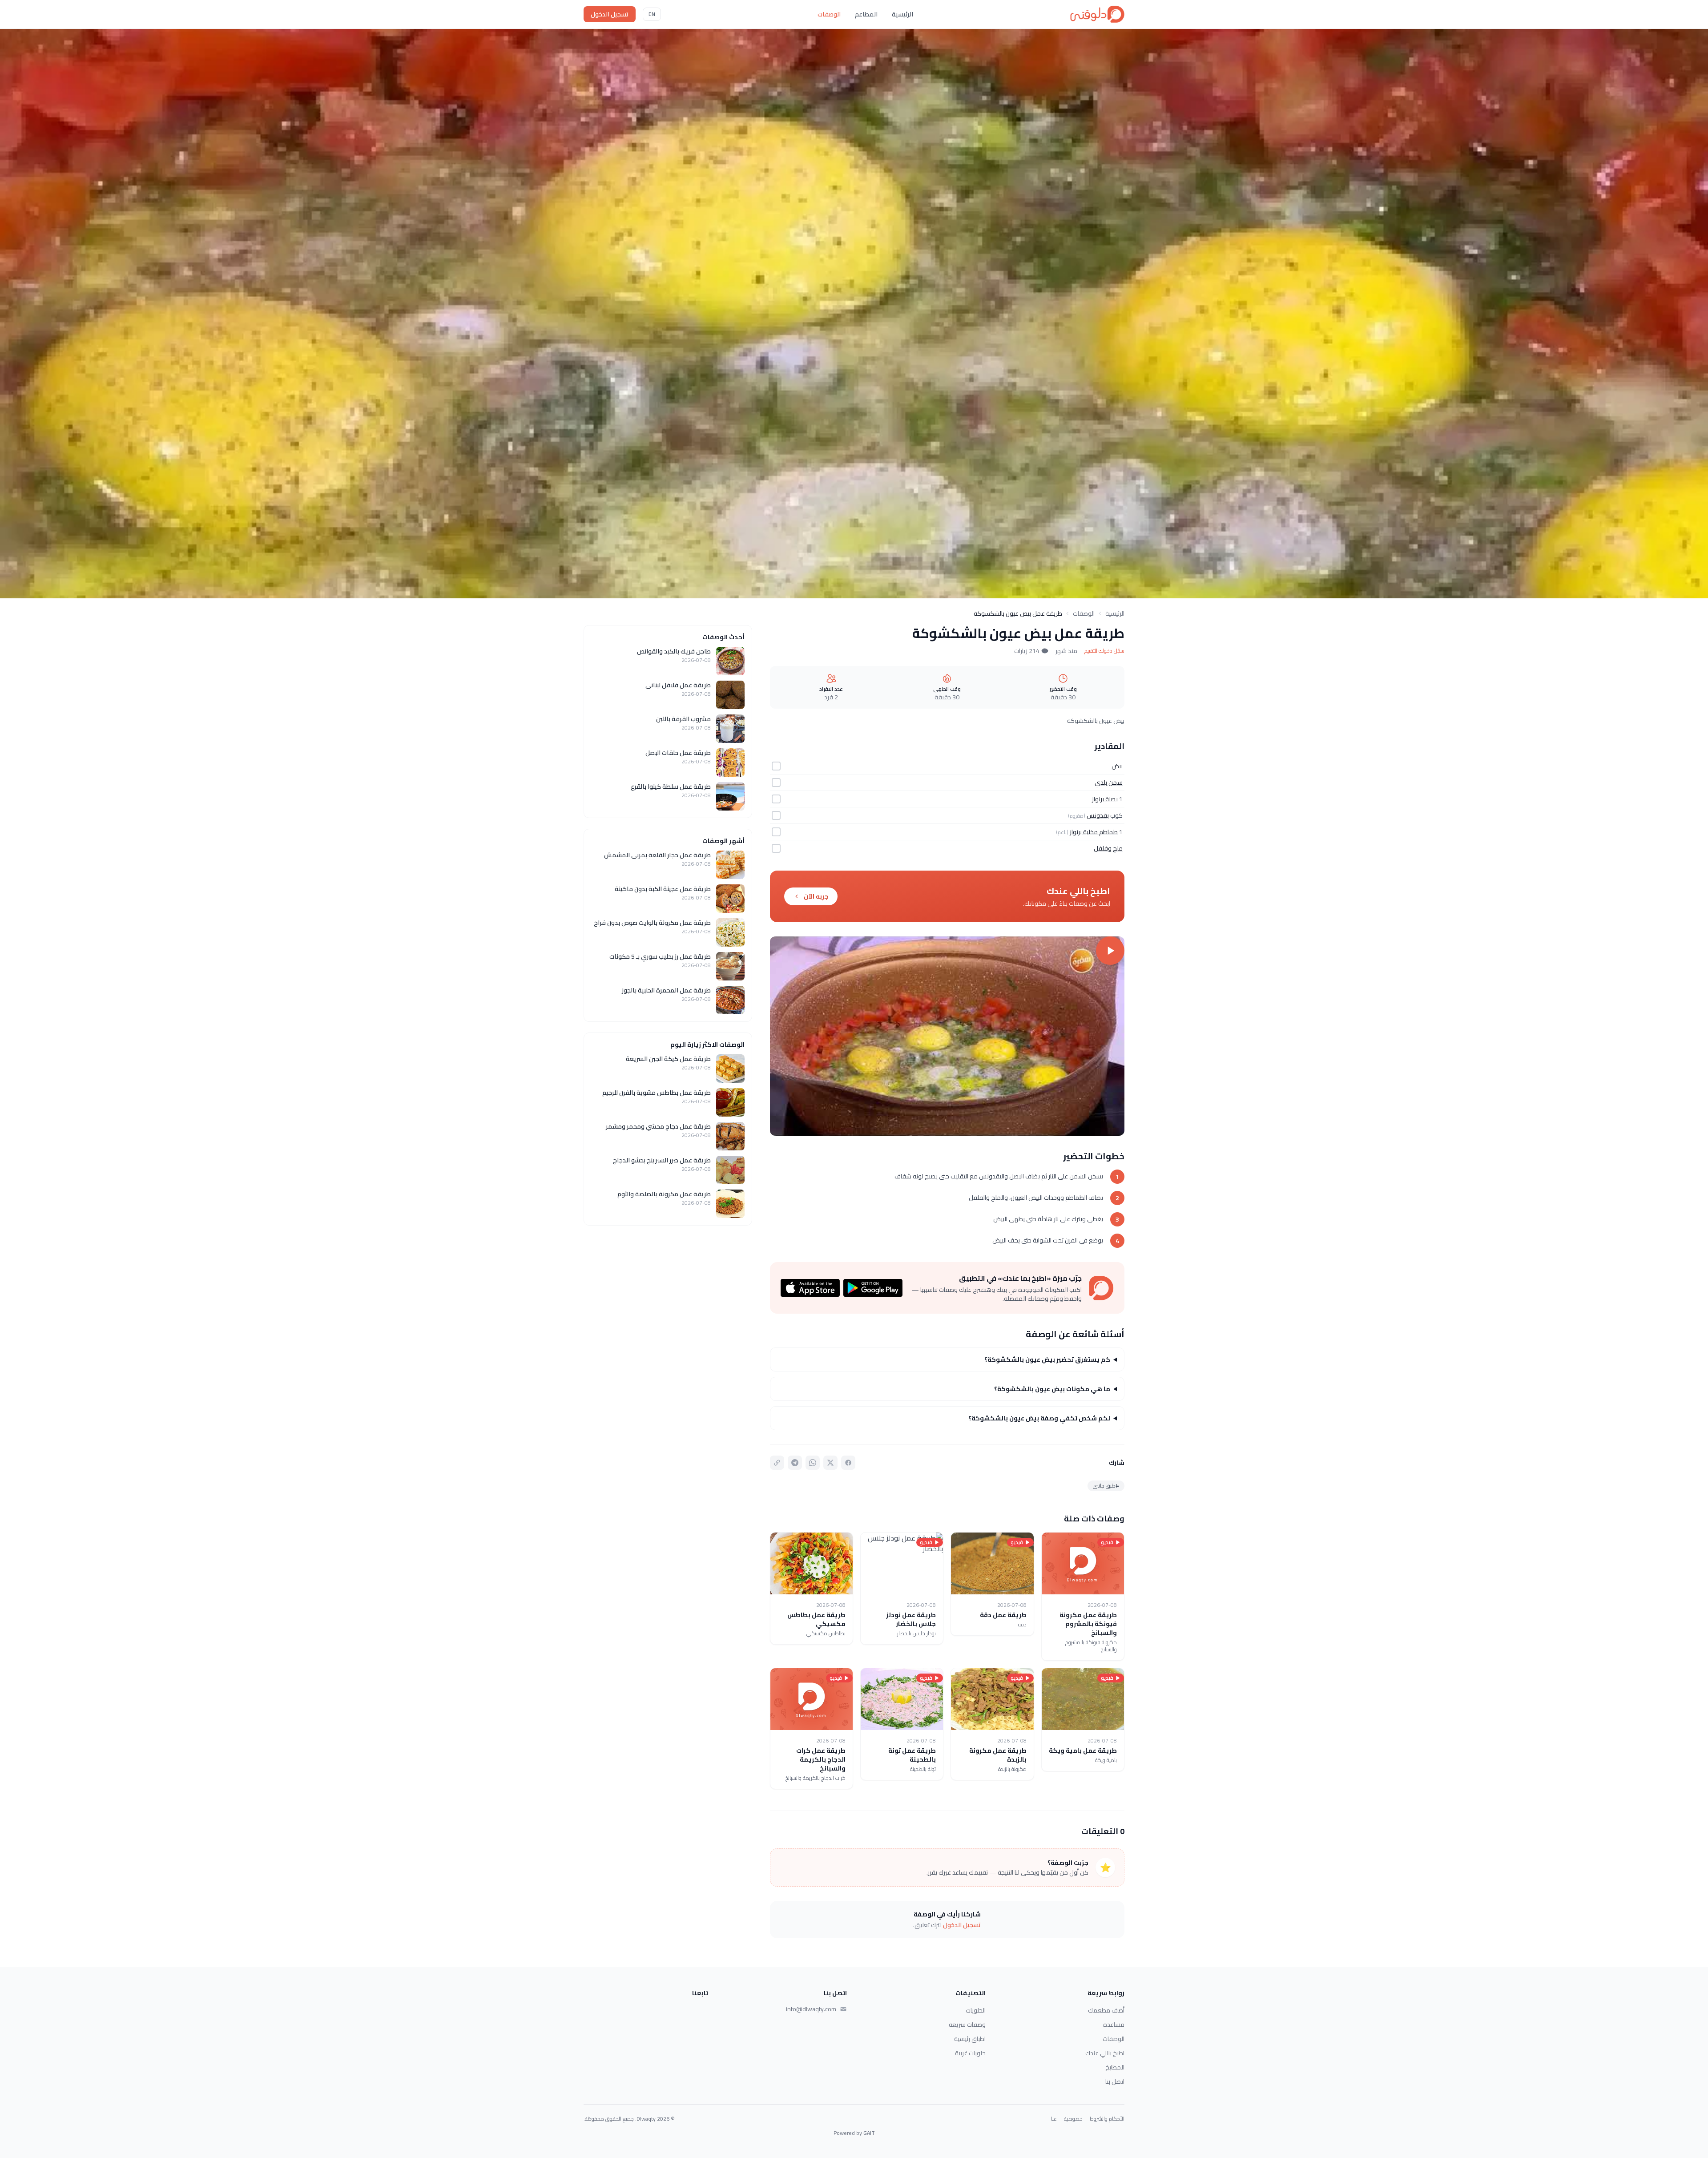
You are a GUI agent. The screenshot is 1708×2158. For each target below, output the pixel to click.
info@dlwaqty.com (811, 2009)
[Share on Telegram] (795, 1463)
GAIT (869, 2133)
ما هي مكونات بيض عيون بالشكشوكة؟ (1052, 1389)
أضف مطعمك (1106, 2010)
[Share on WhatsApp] (813, 1463)
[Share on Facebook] (848, 1463)
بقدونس (1098, 815)
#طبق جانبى (1106, 1486)
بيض (1117, 766)
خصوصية (1073, 2119)
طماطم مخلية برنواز (1094, 832)
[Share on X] (830, 1463)
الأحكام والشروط (1107, 2119)
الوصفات (829, 14)
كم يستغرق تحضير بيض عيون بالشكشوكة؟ (1047, 1359)
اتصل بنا (1115, 2081)
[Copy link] (777, 1463)
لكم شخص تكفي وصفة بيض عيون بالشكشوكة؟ (1039, 1418)
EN (652, 14)
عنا (1054, 2119)
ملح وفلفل (1108, 848)
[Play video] (947, 1036)
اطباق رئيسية (970, 2039)
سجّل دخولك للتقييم (1104, 651)
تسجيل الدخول (610, 14)
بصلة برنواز (1105, 799)
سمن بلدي (1109, 783)
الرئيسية (902, 14)
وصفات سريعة (967, 2025)
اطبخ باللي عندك (1105, 2053)
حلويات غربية (970, 2053)
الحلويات (976, 2010)
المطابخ (1115, 2067)
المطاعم (866, 14)
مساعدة (1114, 2025)
